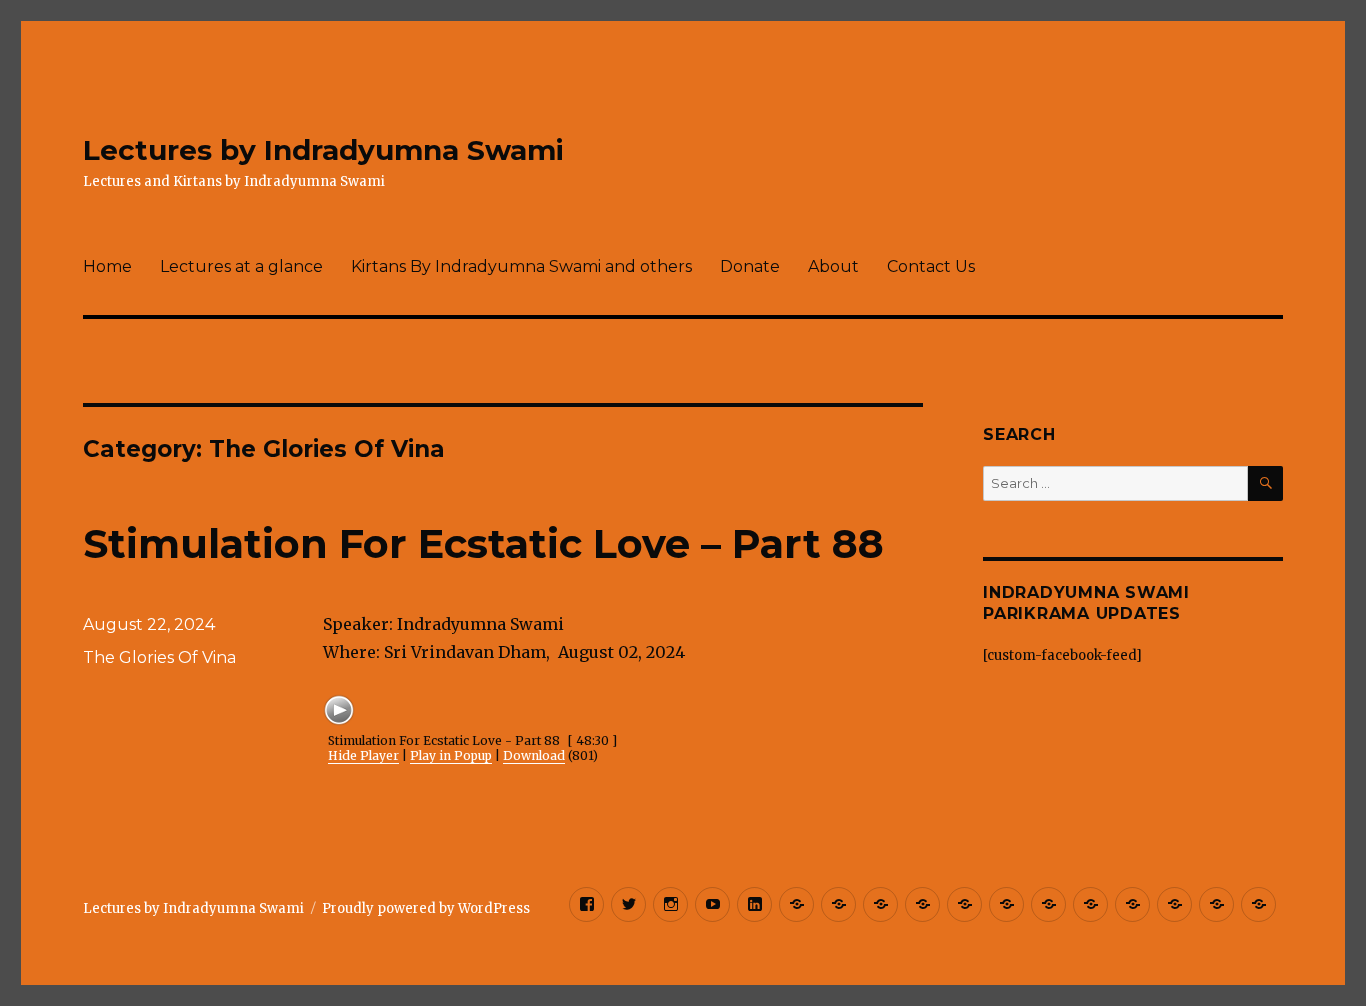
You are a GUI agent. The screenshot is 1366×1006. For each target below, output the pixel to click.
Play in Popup (451, 755)
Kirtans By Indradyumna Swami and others (521, 266)
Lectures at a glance (241, 266)
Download (534, 755)
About (833, 266)
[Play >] (339, 710)
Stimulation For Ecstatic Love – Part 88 (483, 543)
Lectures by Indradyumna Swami (323, 150)
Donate (750, 266)
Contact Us (931, 266)
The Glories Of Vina (159, 657)
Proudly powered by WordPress (426, 908)
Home (107, 266)
